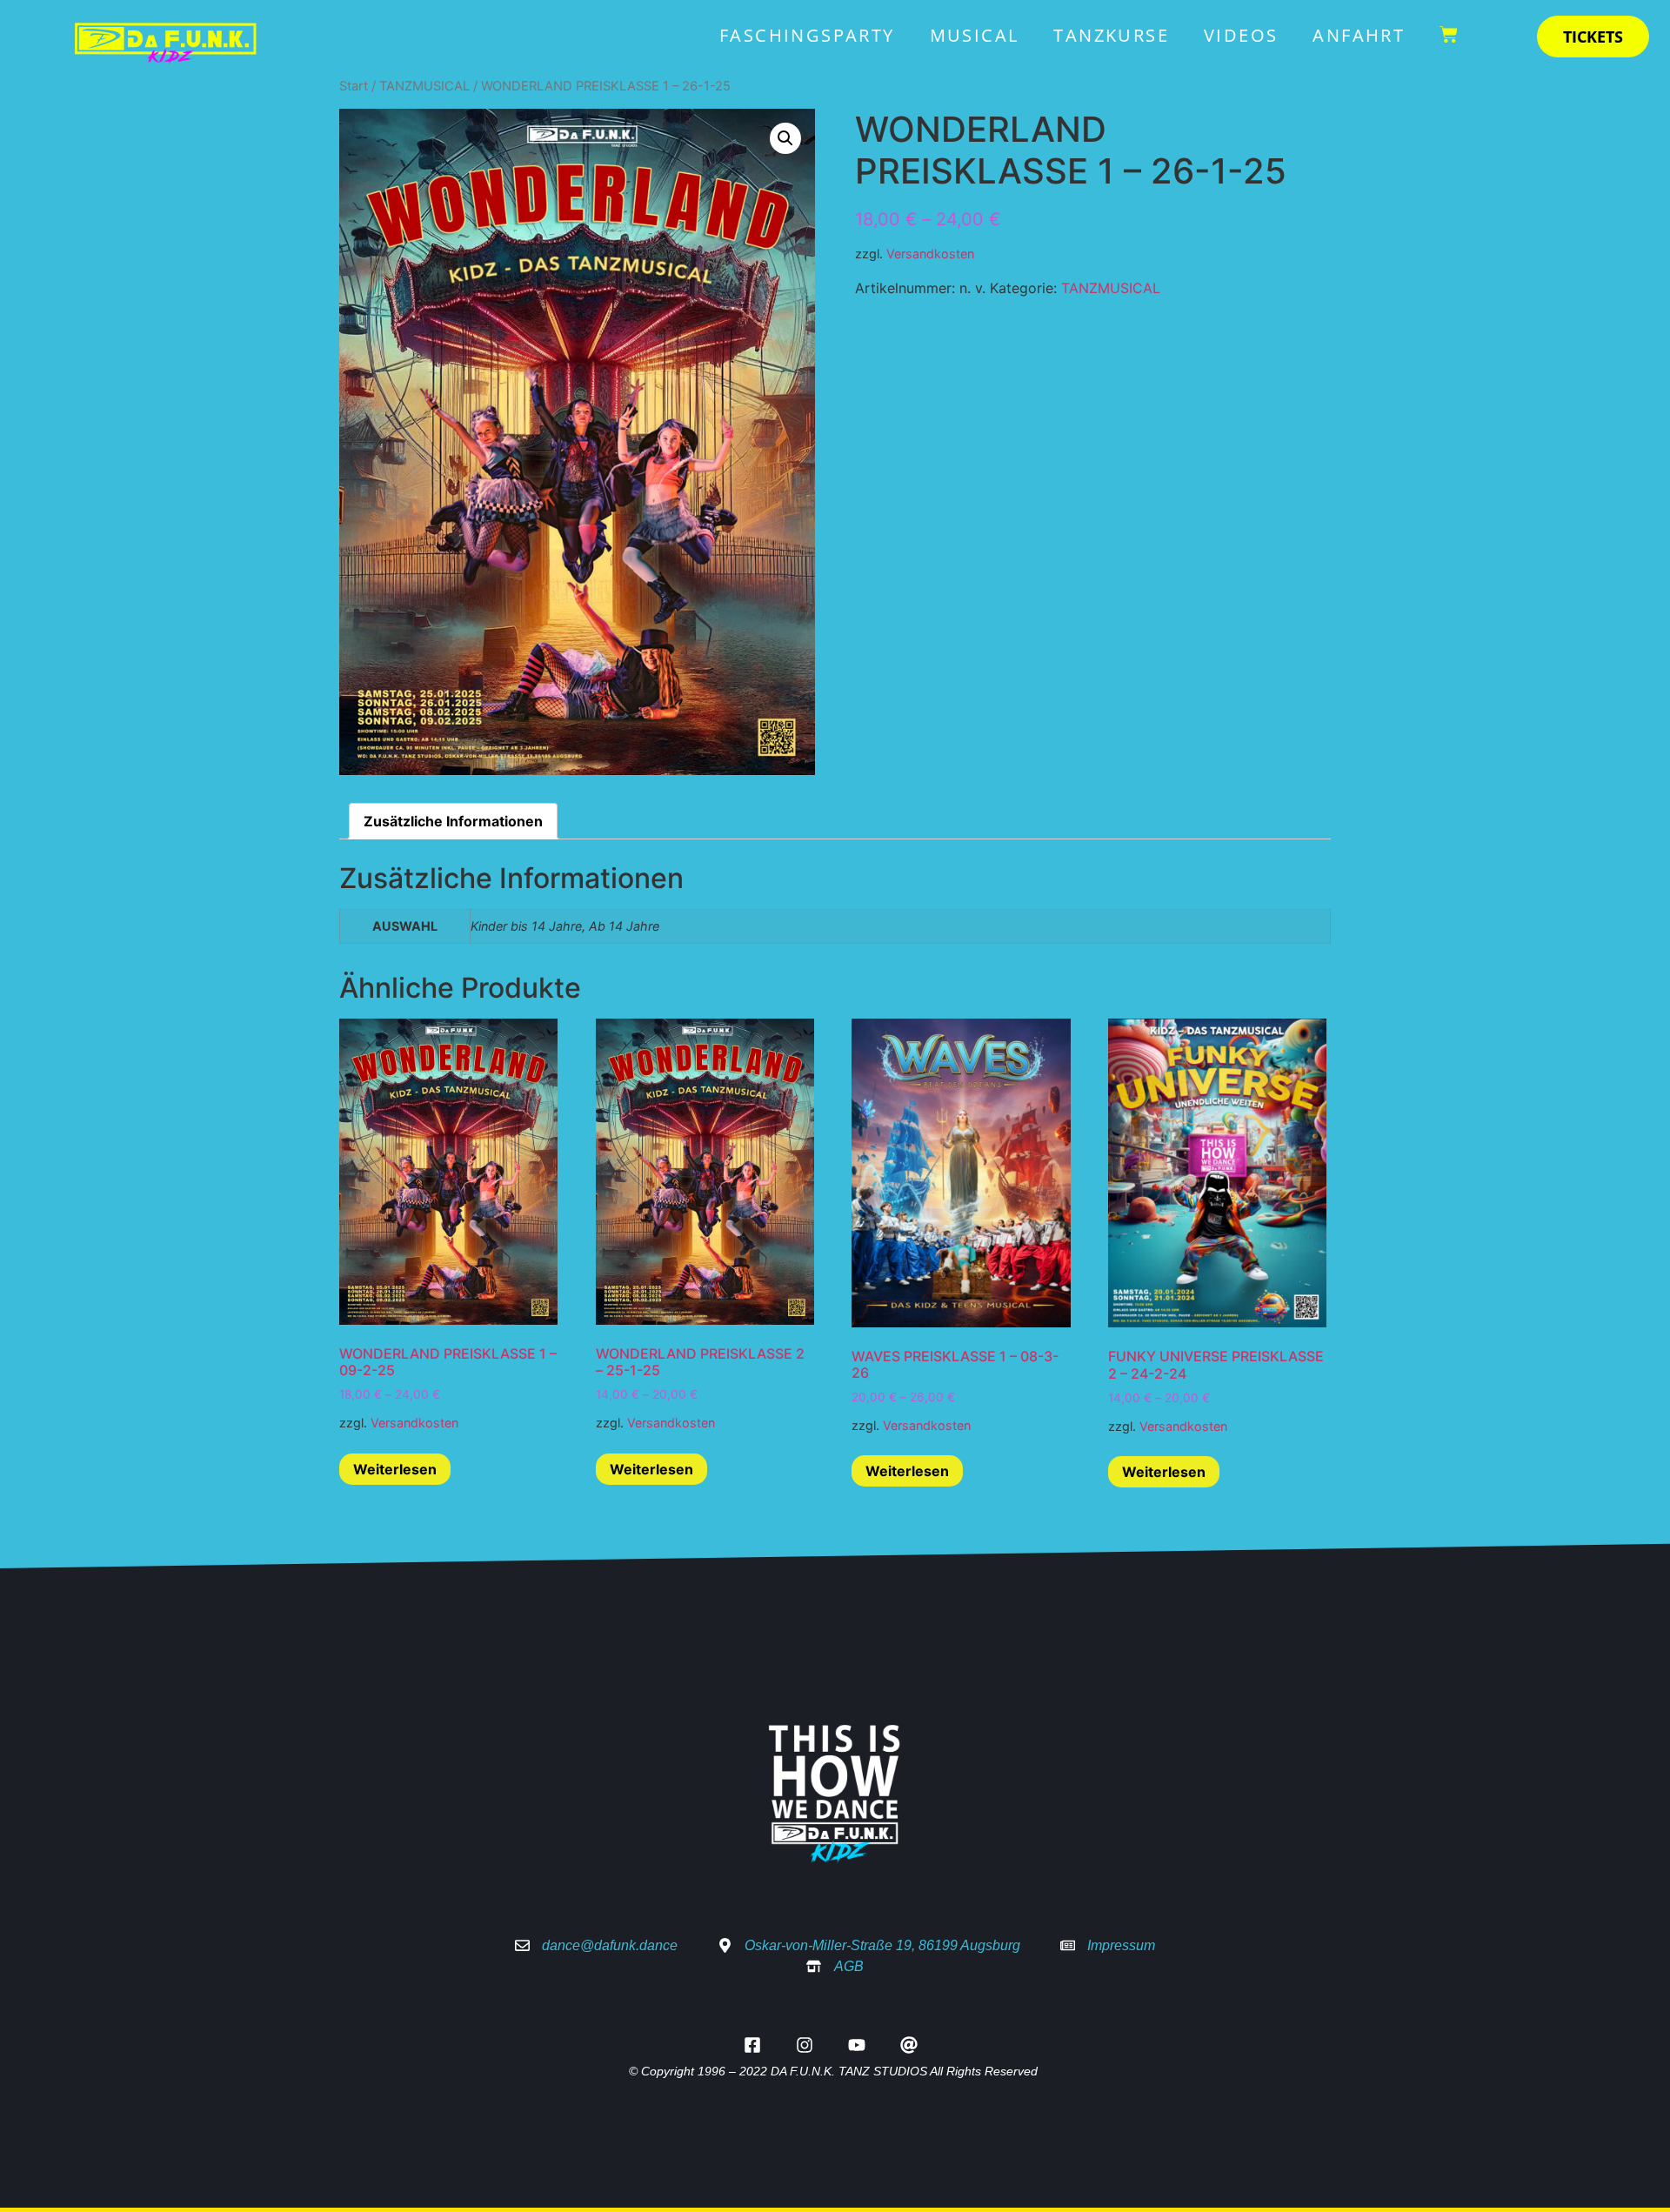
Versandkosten (930, 254)
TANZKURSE (1111, 35)
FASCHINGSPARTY (807, 35)
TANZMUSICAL (424, 86)
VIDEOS (1241, 35)
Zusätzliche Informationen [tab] (453, 821)
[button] (785, 138)
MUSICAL (975, 35)
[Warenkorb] (1449, 25)
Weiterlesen (395, 1469)
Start (354, 86)
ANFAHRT (1359, 35)
